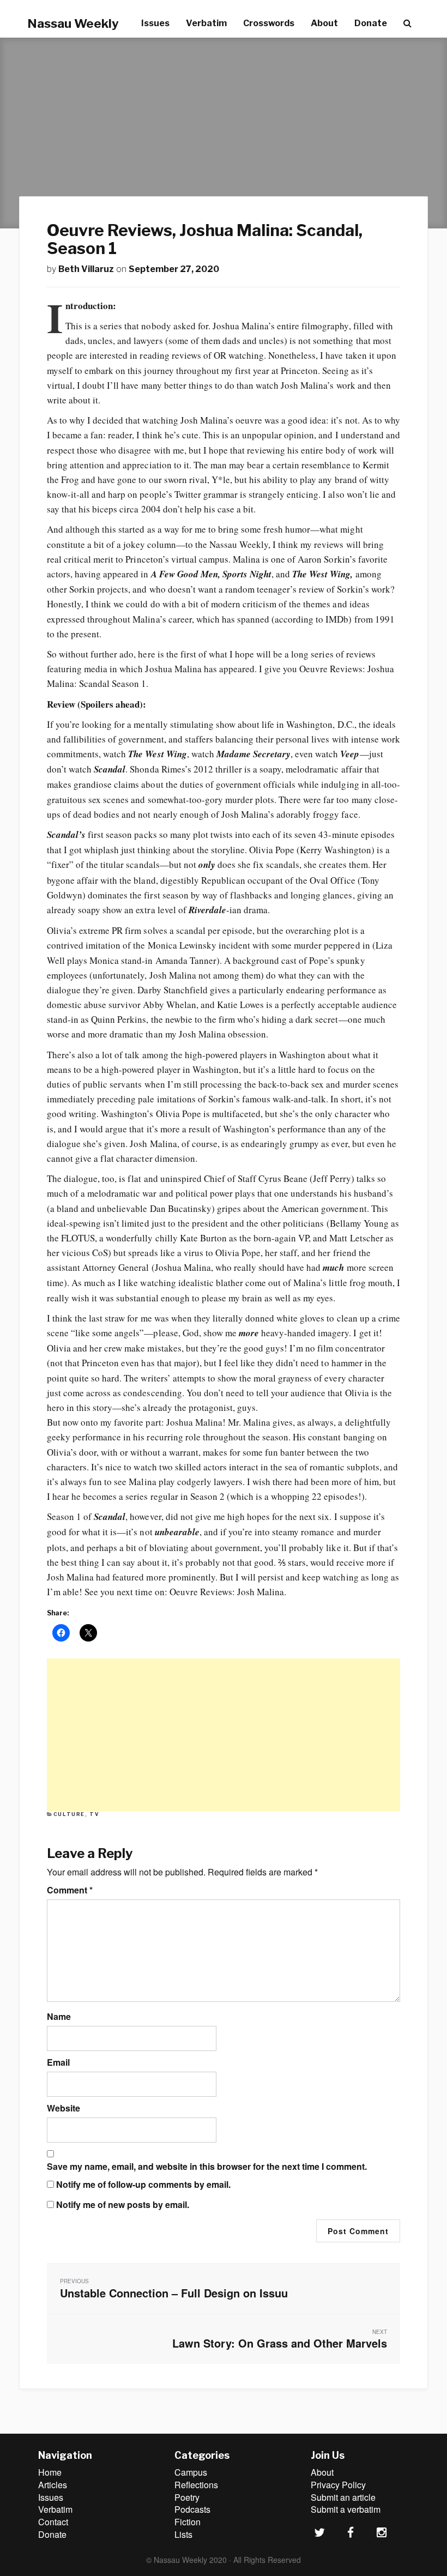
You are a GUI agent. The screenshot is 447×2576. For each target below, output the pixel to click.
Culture (69, 1814)
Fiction (188, 2522)
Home (50, 2472)
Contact (53, 2522)
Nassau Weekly (73, 23)
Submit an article (343, 2497)
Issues (155, 23)
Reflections (196, 2485)
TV (94, 1814)
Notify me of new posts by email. (123, 2205)
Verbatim (206, 23)
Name (59, 2017)
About (324, 23)
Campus (191, 2472)
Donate (371, 23)
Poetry (187, 2497)
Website (64, 2108)
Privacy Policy (338, 2485)
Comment (70, 1890)
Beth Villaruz (86, 269)
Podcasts (192, 2509)
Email (58, 2062)
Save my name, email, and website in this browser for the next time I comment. (207, 2167)
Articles (53, 2485)
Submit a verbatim (346, 2509)
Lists (183, 2534)
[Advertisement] (224, 1735)
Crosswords (269, 23)
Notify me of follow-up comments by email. (143, 2185)
